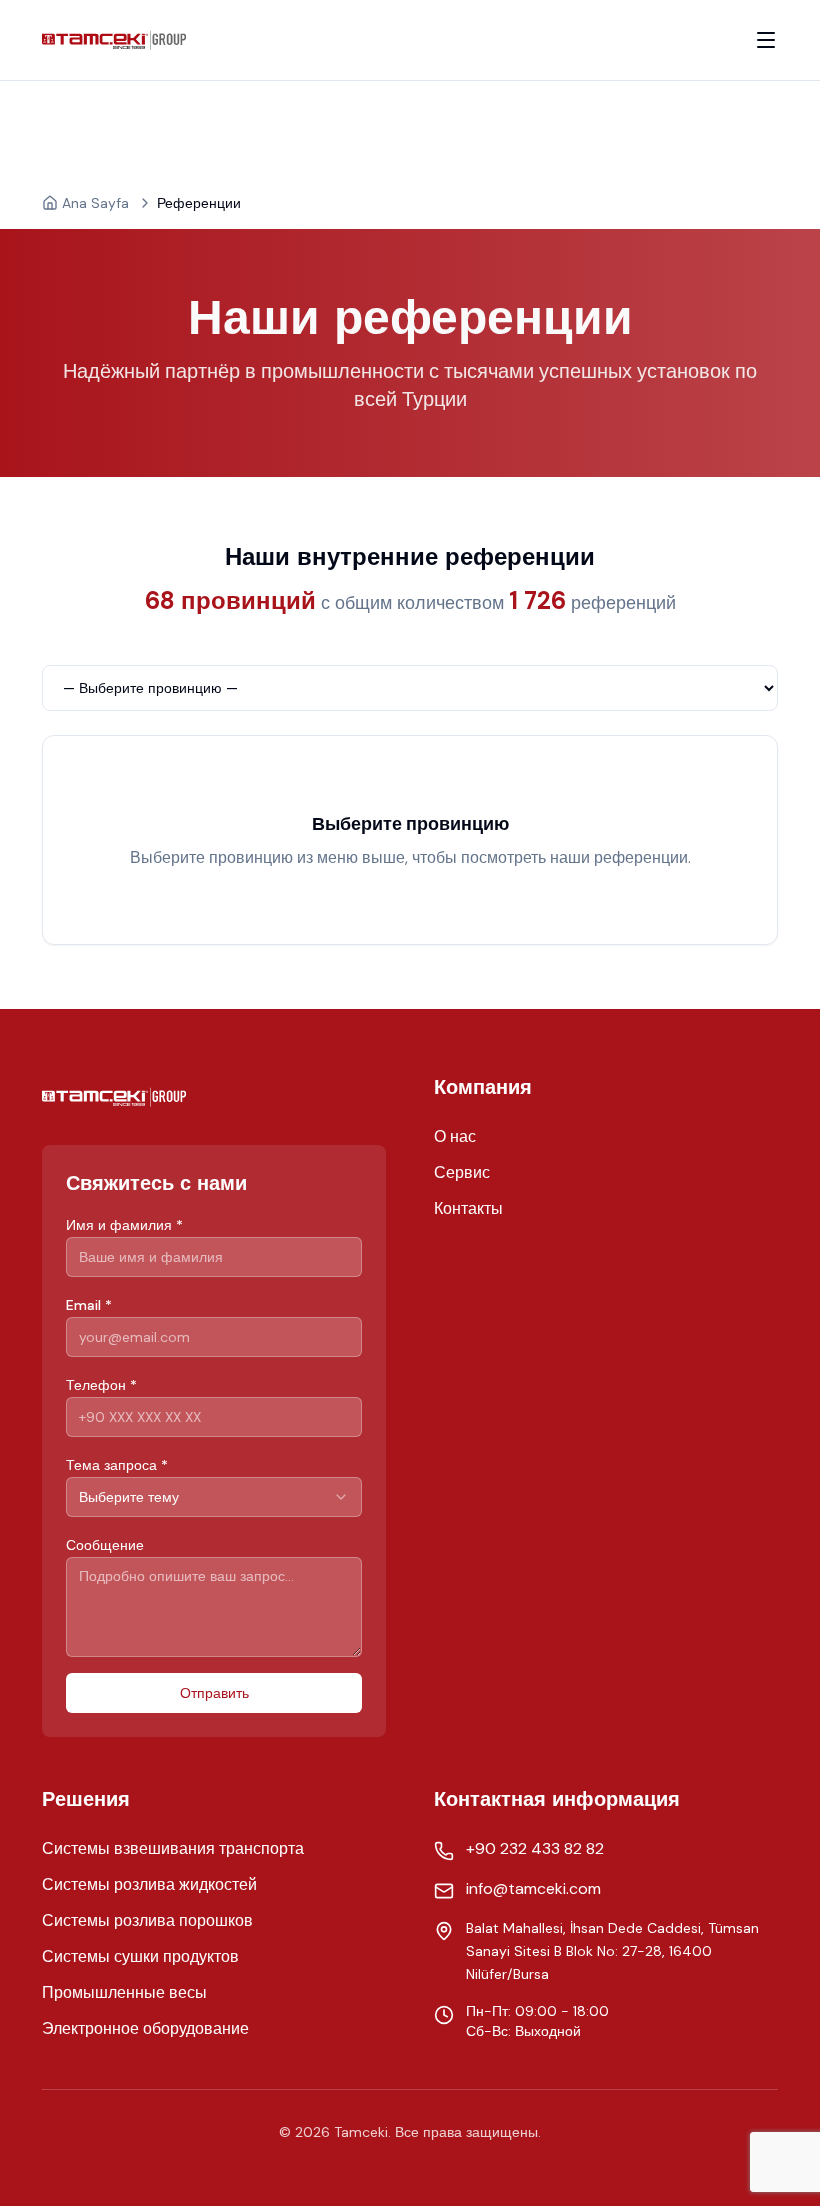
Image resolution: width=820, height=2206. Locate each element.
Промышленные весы (124, 1992)
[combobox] (214, 1497)
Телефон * (101, 1385)
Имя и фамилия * (124, 1225)
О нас (455, 1136)
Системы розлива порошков (147, 1920)
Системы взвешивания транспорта (173, 1848)
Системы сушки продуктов (140, 1956)
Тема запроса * (117, 1465)
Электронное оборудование (145, 2028)
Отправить (214, 1693)
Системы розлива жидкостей (149, 1884)
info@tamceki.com (533, 1888)
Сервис (462, 1172)
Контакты (468, 1208)
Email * (89, 1305)
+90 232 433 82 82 (535, 1848)
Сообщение (105, 1545)
